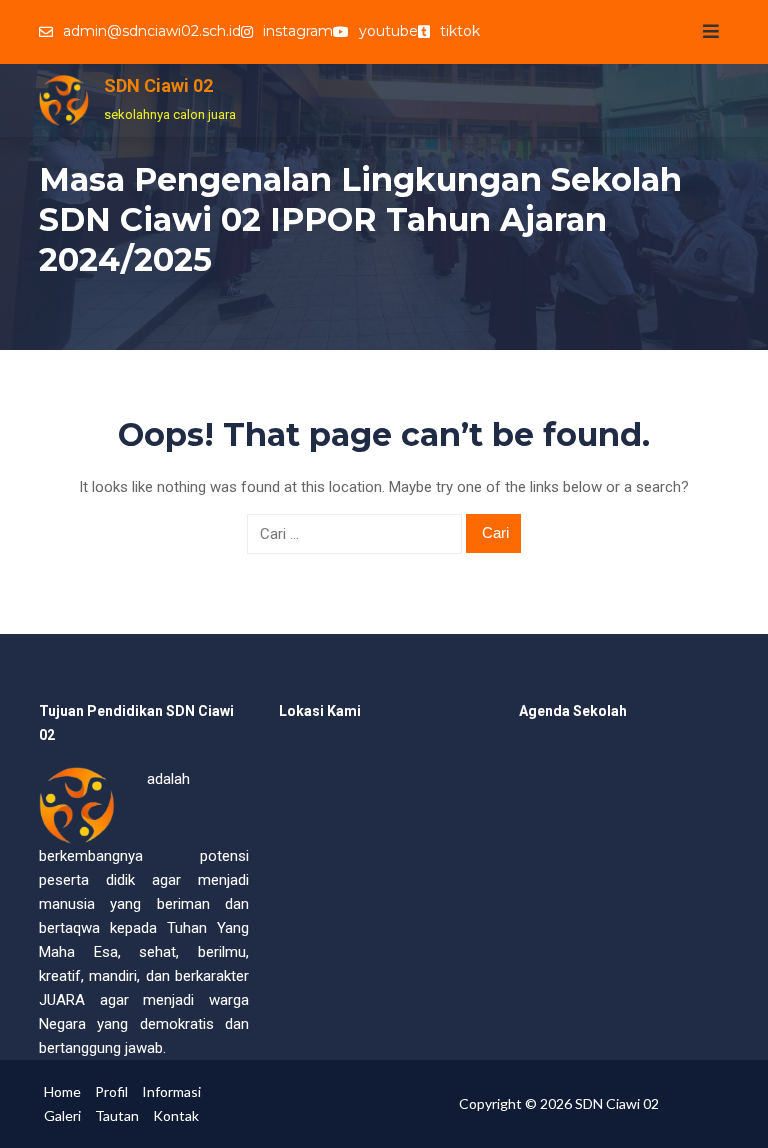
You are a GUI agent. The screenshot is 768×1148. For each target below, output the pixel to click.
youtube (388, 31)
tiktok (460, 31)
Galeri (62, 1115)
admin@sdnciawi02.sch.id (152, 31)
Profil (111, 1091)
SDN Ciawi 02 (158, 85)
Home (62, 1091)
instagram (298, 31)
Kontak (176, 1115)
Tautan (117, 1115)
